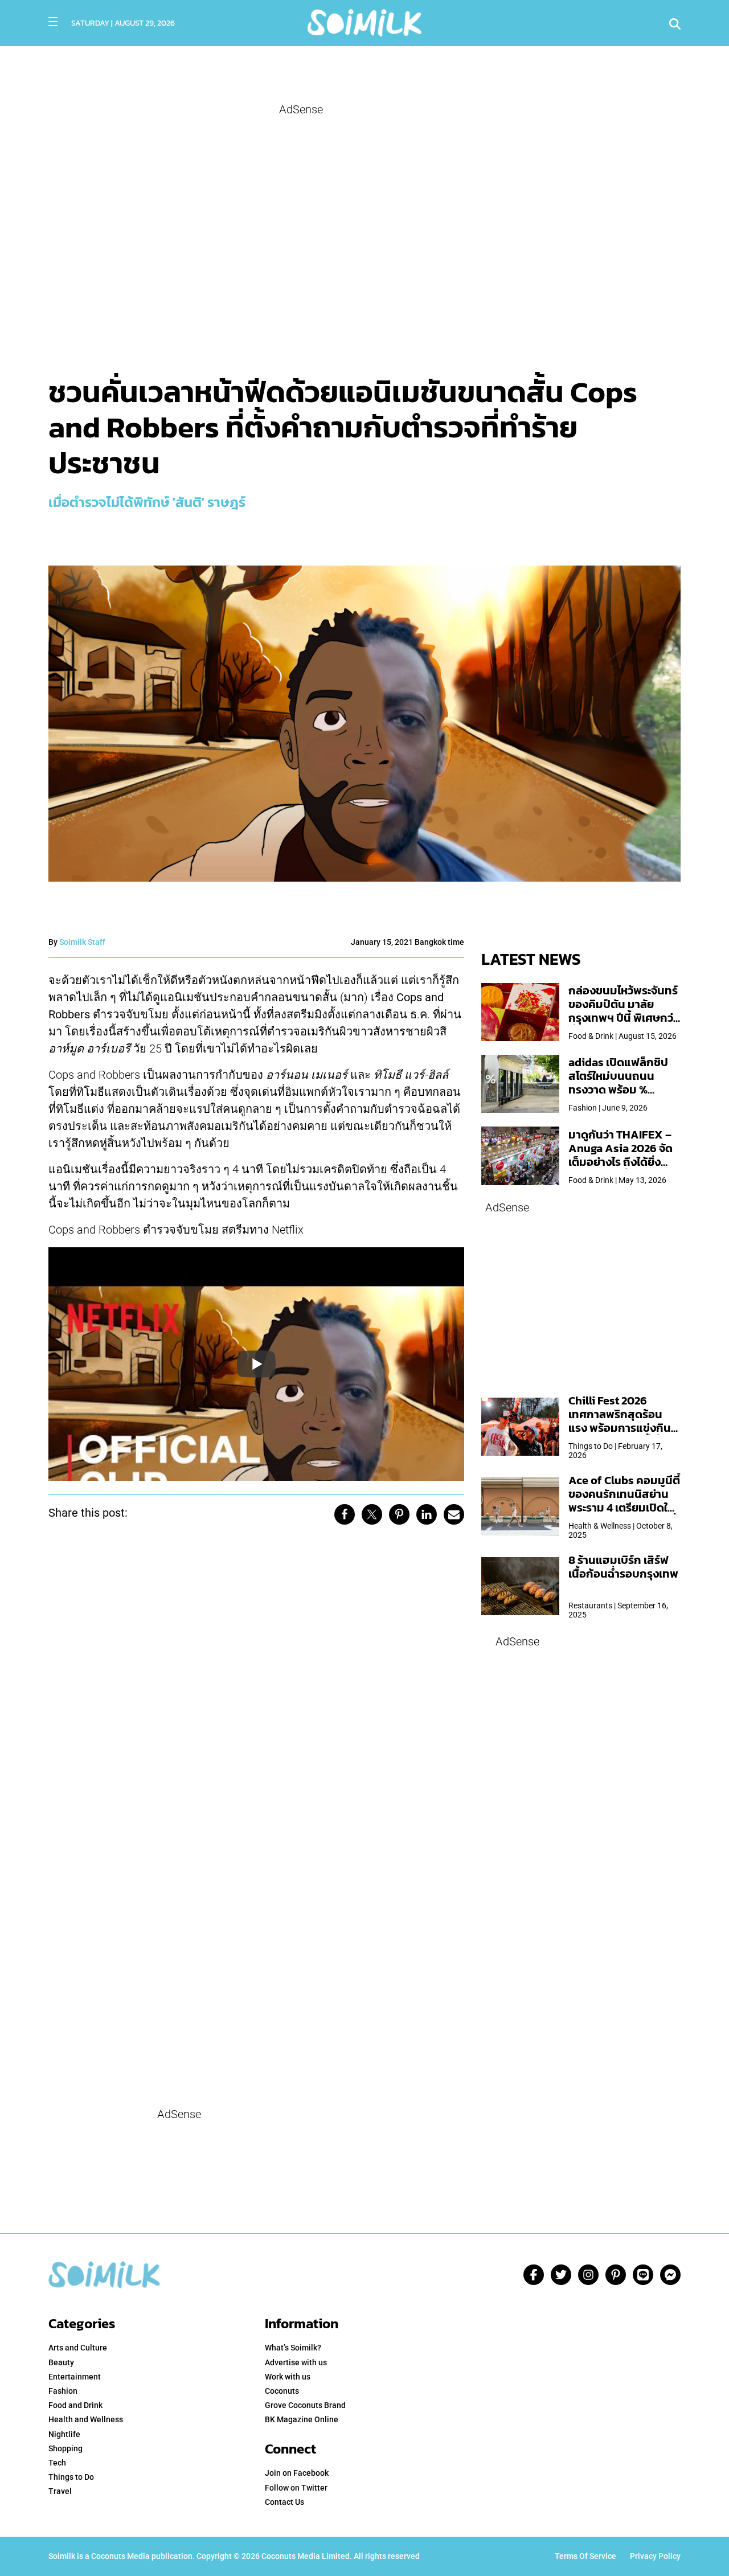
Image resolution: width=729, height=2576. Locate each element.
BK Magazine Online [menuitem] (302, 2419)
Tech (57, 2463)
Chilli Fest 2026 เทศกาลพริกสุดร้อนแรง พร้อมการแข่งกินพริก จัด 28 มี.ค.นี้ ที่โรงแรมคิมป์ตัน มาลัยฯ (622, 1428)
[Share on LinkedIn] (427, 1514)
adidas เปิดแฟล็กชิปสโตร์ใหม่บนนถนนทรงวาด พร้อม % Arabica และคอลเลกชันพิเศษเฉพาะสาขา (618, 1090)
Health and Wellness (86, 2419)
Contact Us (284, 2502)
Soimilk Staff (82, 942)
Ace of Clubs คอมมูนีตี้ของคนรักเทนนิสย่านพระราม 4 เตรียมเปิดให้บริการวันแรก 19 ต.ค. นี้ (624, 1501)
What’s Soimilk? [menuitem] (293, 2348)
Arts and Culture (78, 2348)
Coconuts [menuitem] (282, 2391)
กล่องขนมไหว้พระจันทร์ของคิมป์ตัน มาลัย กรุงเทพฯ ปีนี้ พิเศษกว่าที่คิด (623, 1011)
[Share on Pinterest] (399, 1514)
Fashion (63, 2391)
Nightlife (64, 2434)
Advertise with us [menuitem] (296, 2362)
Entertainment (75, 2377)
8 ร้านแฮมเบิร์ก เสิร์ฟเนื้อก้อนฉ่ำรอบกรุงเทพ (623, 1567)
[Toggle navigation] (53, 22)
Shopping (65, 2448)
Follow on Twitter (296, 2488)
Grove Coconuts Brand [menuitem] (305, 2405)
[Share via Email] (454, 1514)
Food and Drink (75, 2405)
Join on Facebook (297, 2473)
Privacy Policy (655, 2556)
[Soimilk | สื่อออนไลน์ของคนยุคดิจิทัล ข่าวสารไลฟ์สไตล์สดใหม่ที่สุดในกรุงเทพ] (364, 21)
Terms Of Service (585, 2556)
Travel (60, 2491)
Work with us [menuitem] (288, 2377)
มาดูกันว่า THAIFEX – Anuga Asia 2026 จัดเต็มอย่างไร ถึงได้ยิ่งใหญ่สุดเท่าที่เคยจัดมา (621, 1155)
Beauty (61, 2362)
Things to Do (71, 2477)
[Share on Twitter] (372, 1514)
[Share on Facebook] (345, 1514)
